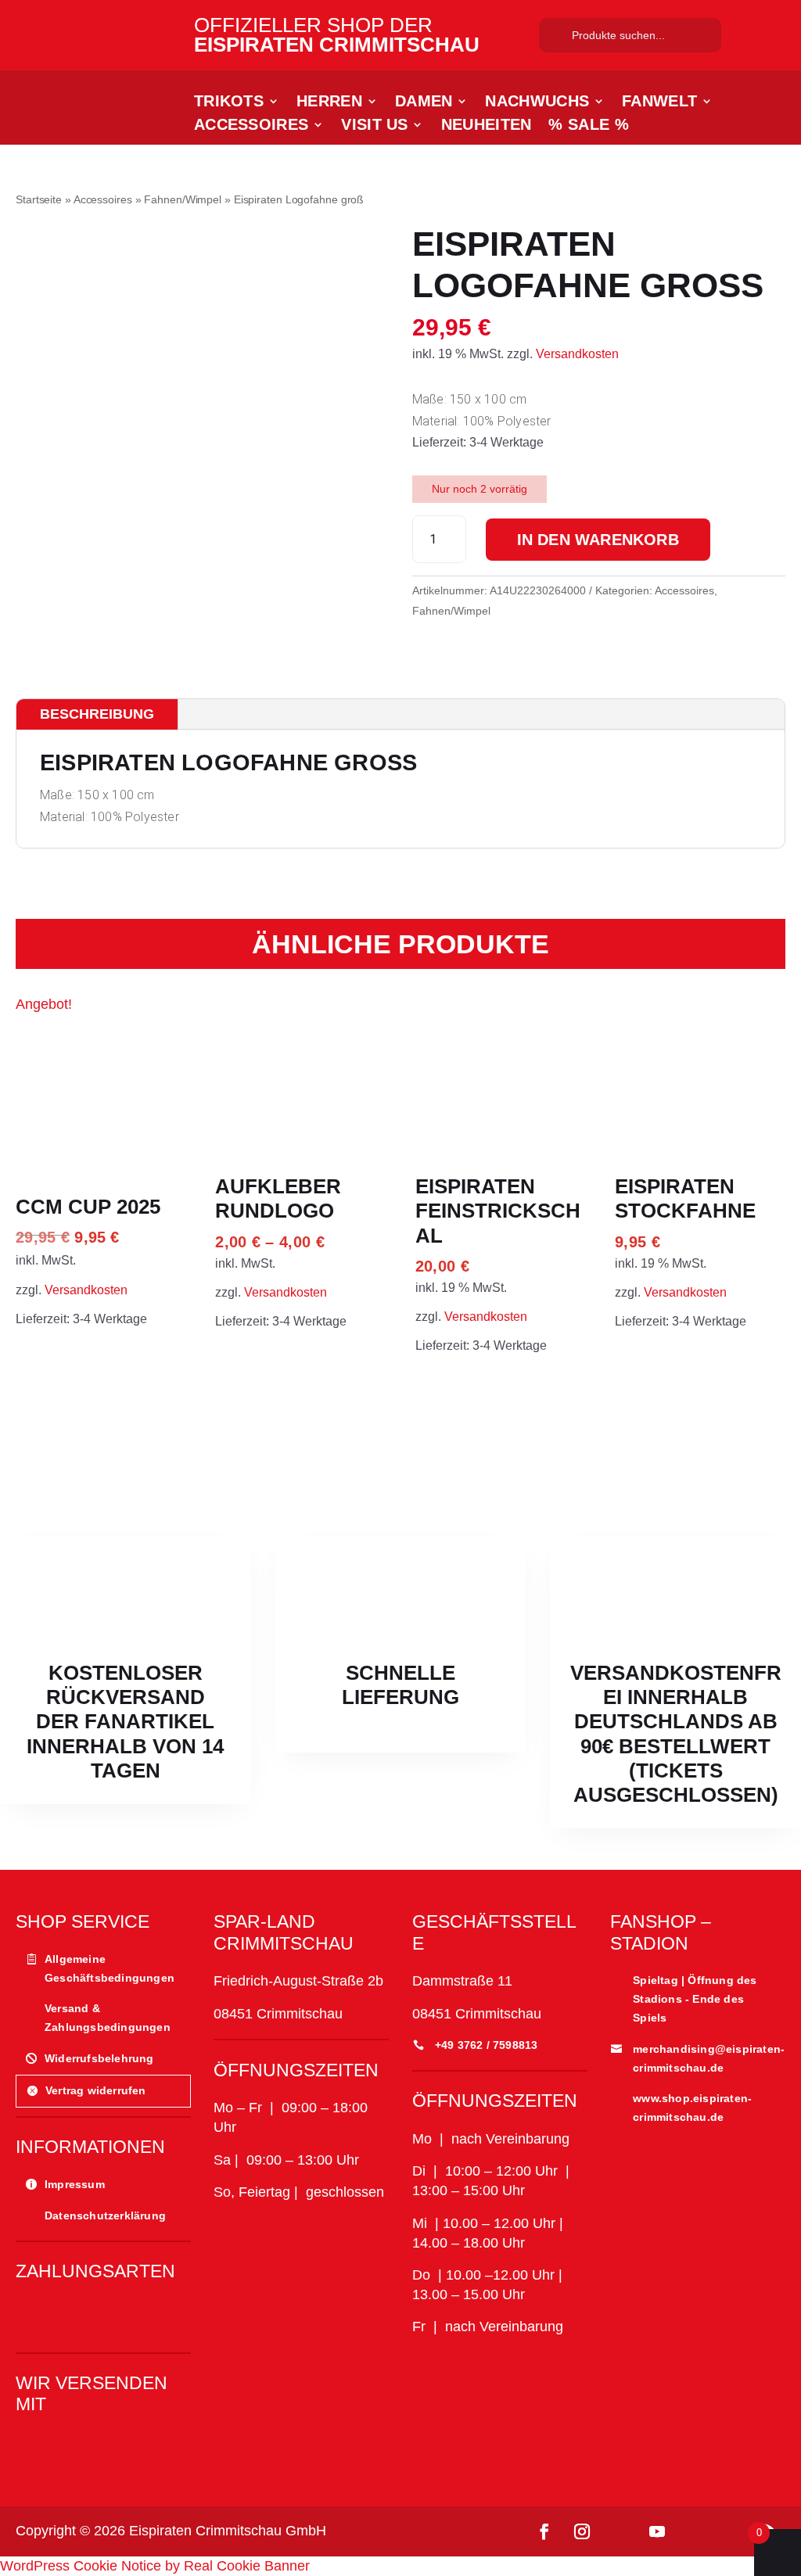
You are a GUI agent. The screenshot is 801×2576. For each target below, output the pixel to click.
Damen (424, 102)
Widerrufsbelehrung (99, 2058)
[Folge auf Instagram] (582, 2531)
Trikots (229, 102)
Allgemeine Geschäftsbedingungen (110, 1968)
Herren (329, 102)
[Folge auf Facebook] (544, 2531)
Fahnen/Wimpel (183, 199)
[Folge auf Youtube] (657, 2531)
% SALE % (588, 126)
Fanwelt (659, 102)
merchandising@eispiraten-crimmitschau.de (709, 2058)
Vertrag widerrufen (96, 2090)
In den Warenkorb (598, 540)
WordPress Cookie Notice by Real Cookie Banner (155, 2566)
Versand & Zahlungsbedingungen (108, 2018)
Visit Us (374, 126)
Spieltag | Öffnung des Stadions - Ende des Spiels (695, 1999)
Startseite (39, 199)
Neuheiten (487, 126)
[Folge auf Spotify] (732, 2531)
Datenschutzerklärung (105, 2215)
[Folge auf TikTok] (620, 2531)
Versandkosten (577, 353)
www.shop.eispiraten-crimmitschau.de (692, 2108)
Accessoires (251, 126)
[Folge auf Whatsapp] (695, 2531)
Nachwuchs (537, 102)
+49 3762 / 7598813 (487, 2045)
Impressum (75, 2184)
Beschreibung (97, 714)
